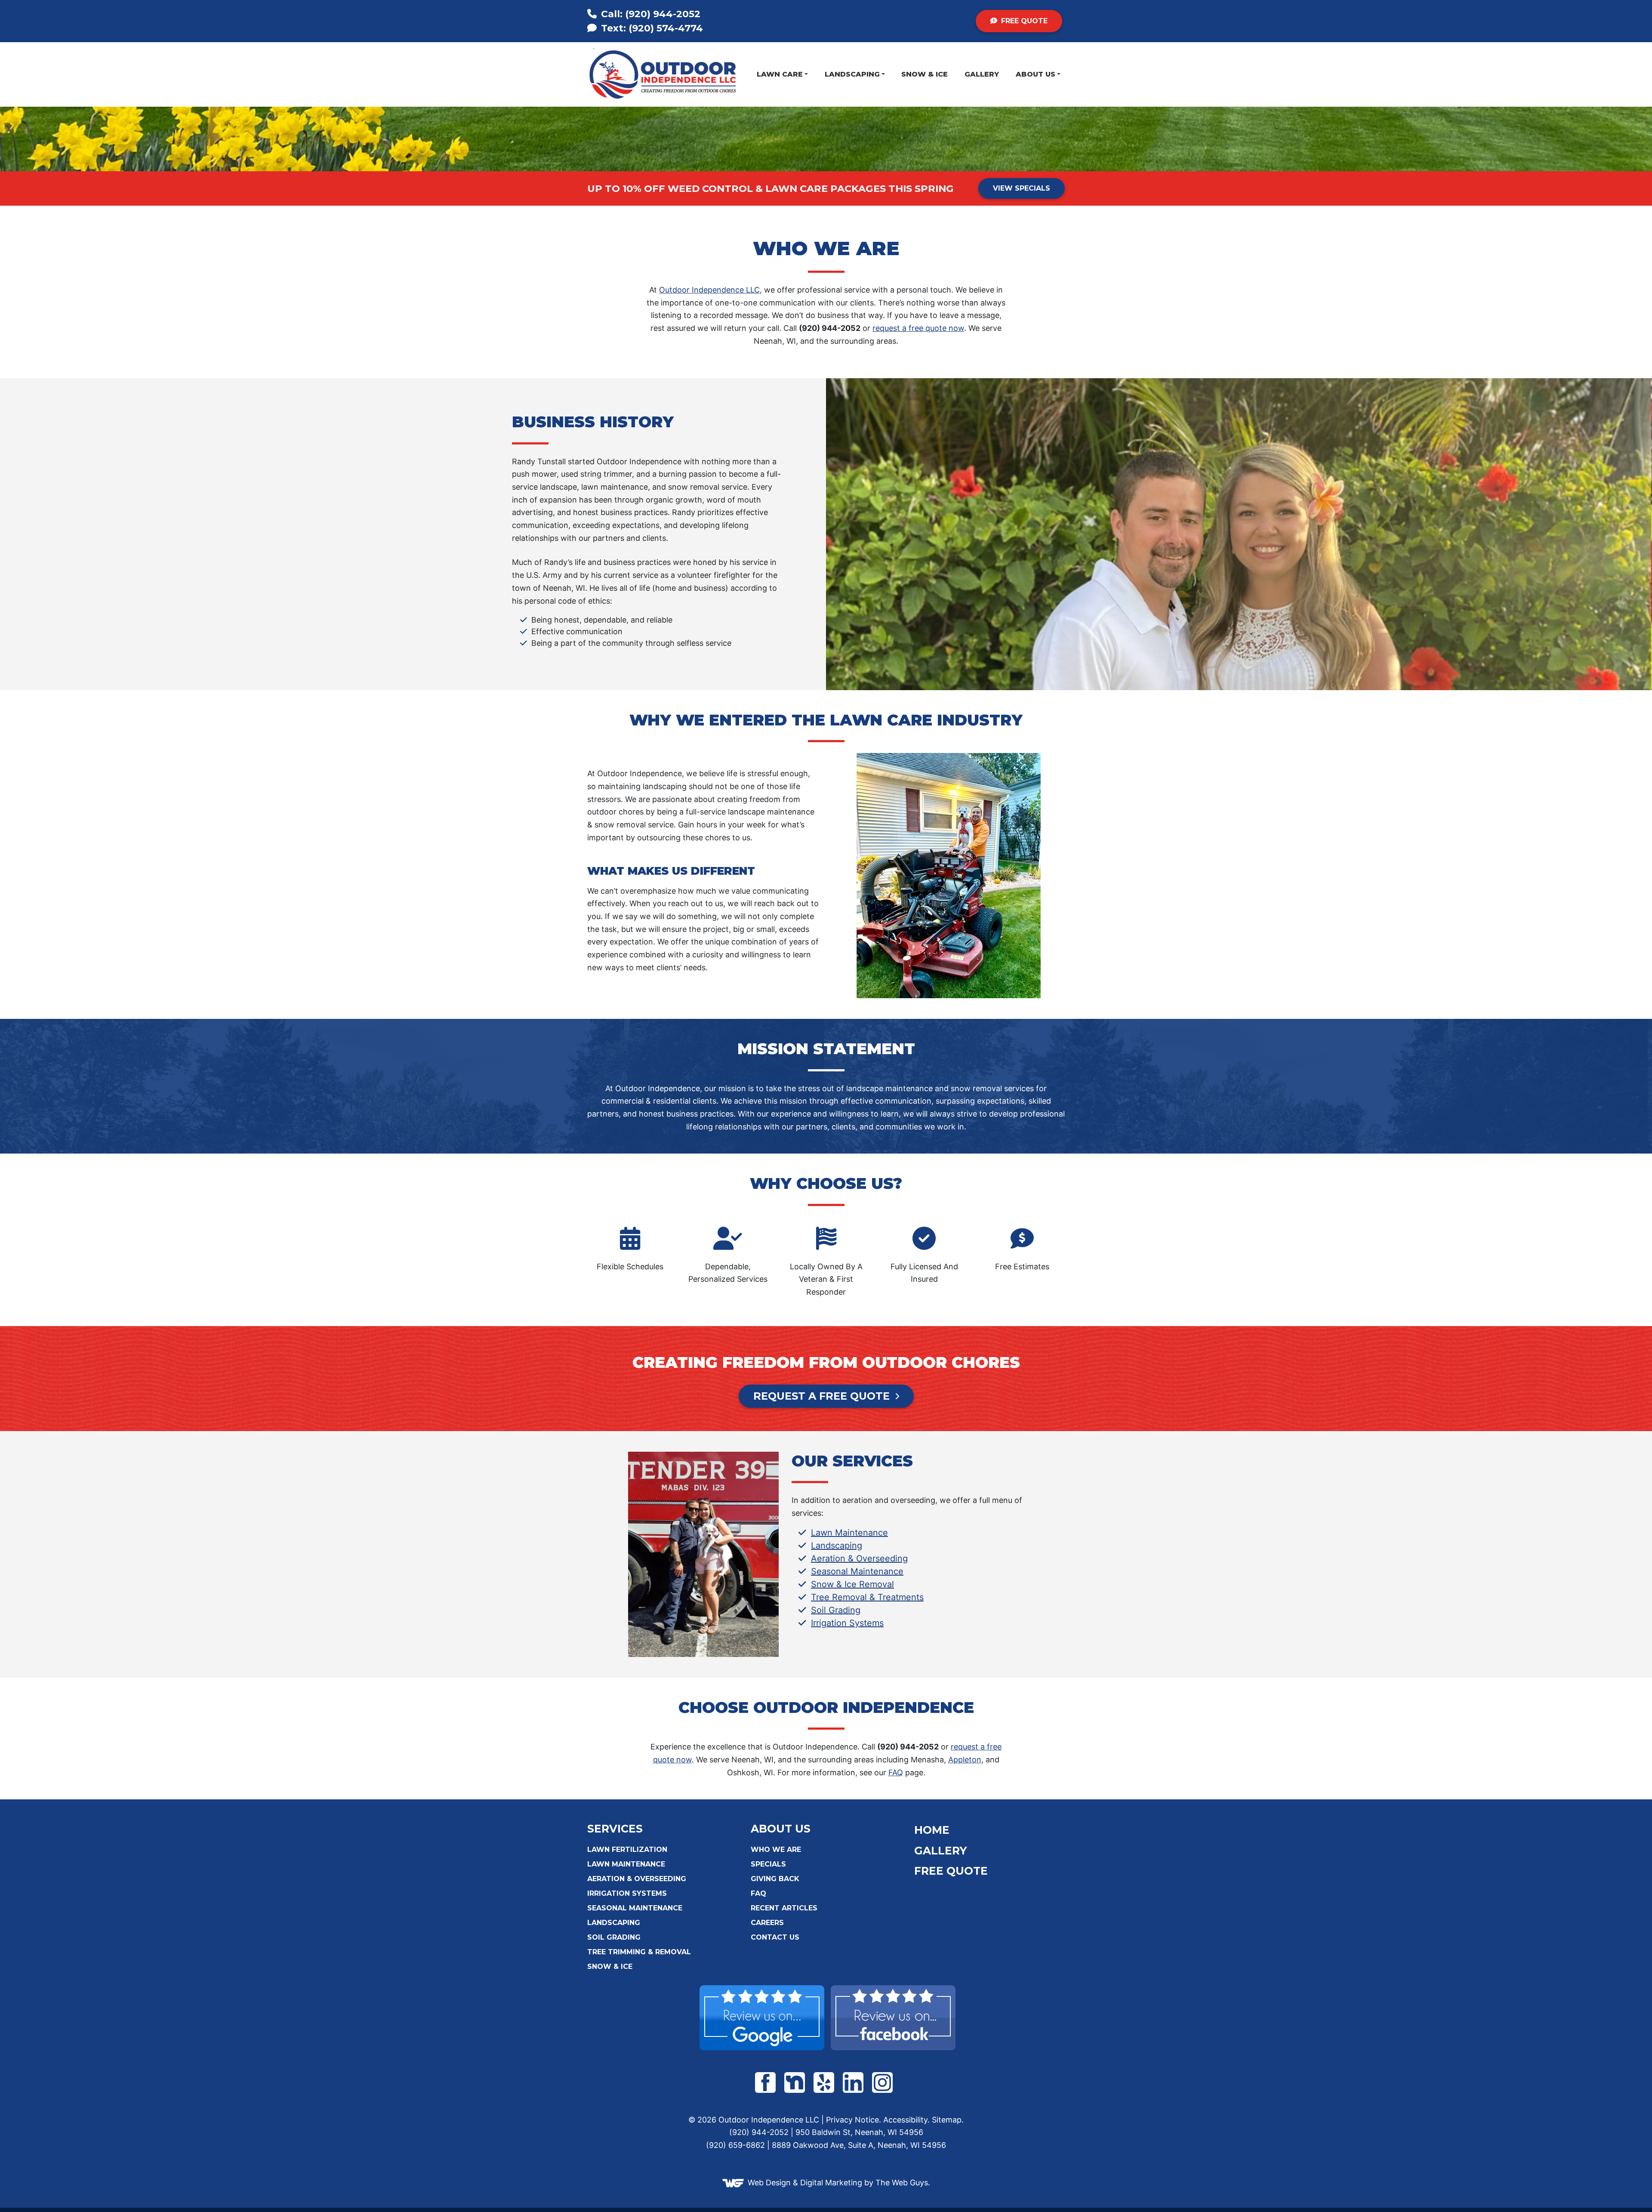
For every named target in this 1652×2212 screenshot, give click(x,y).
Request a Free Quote (821, 1396)
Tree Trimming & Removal (639, 1952)
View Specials (1022, 188)
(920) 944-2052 (651, 14)
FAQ (896, 1772)
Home (932, 1830)
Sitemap (947, 2120)
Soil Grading (836, 1610)
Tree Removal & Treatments (867, 1597)
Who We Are (776, 1850)
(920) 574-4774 (651, 28)
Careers (767, 1923)
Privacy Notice (852, 2120)
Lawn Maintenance (849, 1533)
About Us (1036, 74)
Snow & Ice (925, 74)
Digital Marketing (831, 2182)
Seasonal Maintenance (857, 1571)
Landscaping (852, 74)
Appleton (965, 1760)
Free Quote (1023, 21)
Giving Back (775, 1879)
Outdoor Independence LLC (709, 290)
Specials (768, 1864)
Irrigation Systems (847, 1623)
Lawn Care (780, 74)
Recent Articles (784, 1908)
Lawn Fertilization (627, 1850)
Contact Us (775, 1937)
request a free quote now (918, 328)
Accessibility (905, 2120)
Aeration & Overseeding (859, 1558)
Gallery (982, 74)
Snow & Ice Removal (852, 1584)
